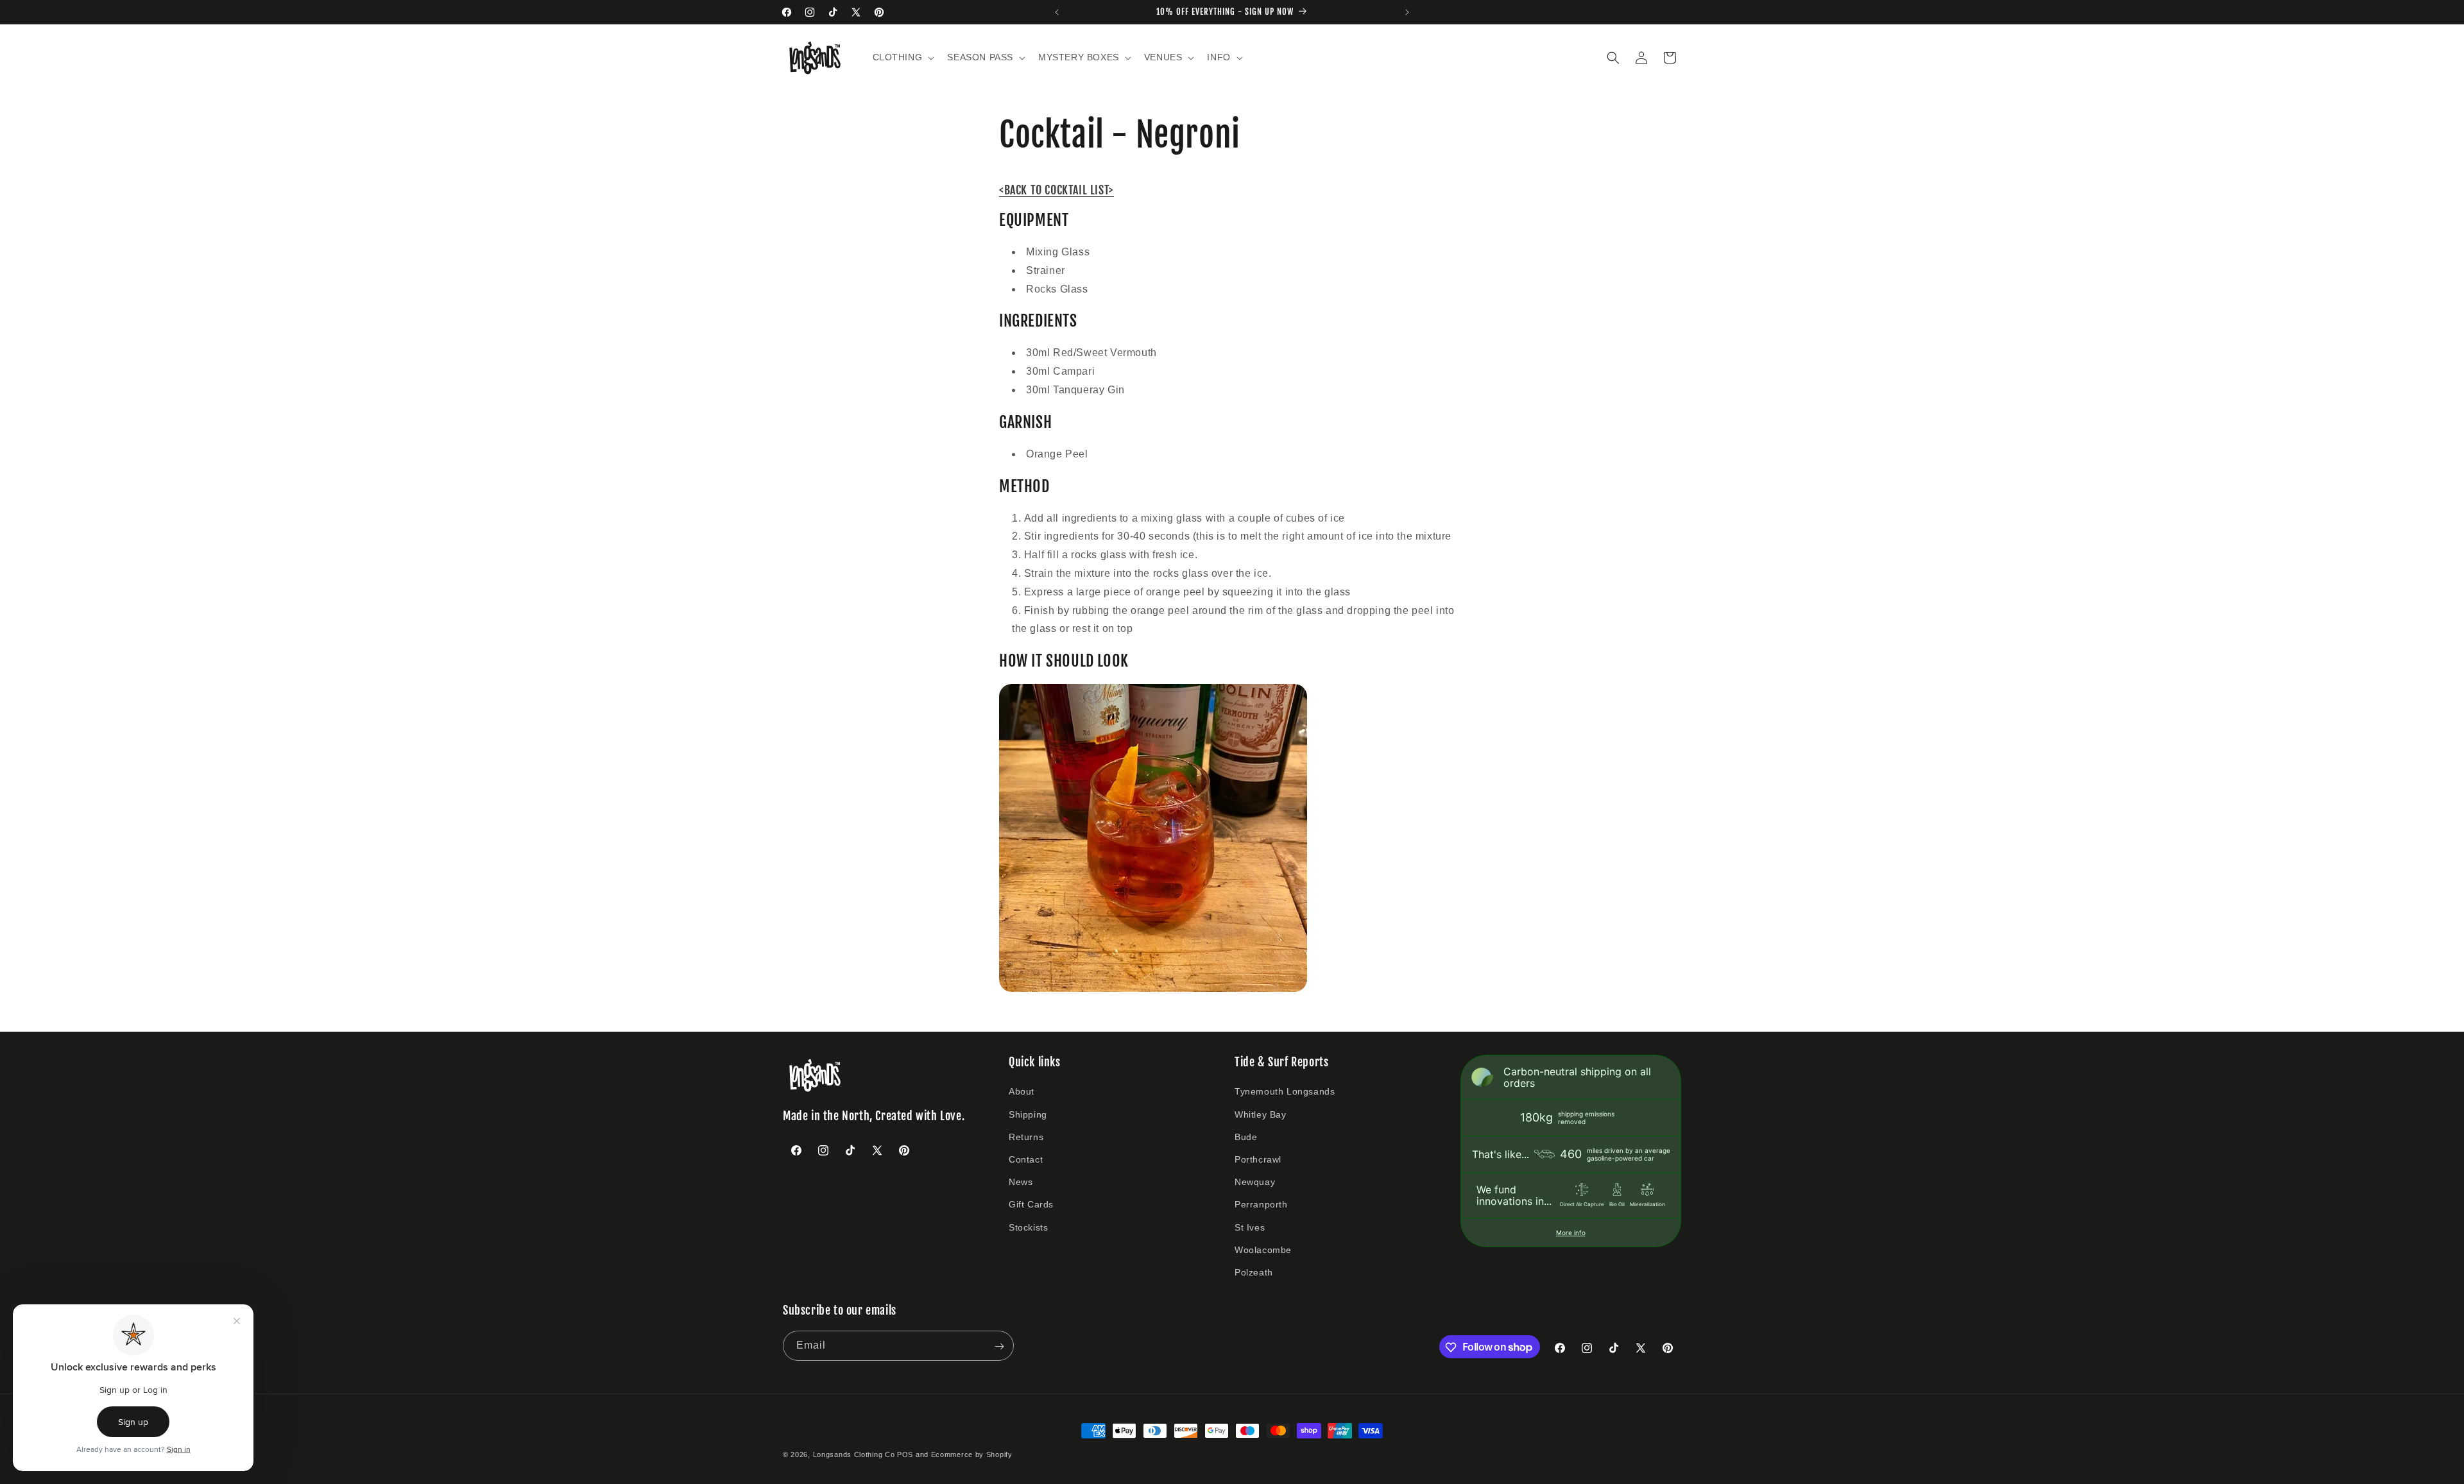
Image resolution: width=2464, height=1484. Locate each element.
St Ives (1250, 1227)
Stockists (1028, 1227)
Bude (1246, 1137)
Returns (1026, 1137)
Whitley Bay (1261, 1114)
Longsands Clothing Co (854, 1454)
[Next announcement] (1407, 12)
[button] (903, 57)
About (1022, 1092)
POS (905, 1454)
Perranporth (1261, 1204)
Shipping (1028, 1114)
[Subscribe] (999, 1346)
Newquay (1255, 1182)
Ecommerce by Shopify (972, 1454)
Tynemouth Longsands (1285, 1092)
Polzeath (1254, 1272)
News (1021, 1182)
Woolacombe (1263, 1250)
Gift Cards (1031, 1204)
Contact (1026, 1159)
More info (1571, 1232)
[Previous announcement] (1057, 12)
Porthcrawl (1258, 1159)
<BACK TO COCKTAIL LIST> (1057, 190)
